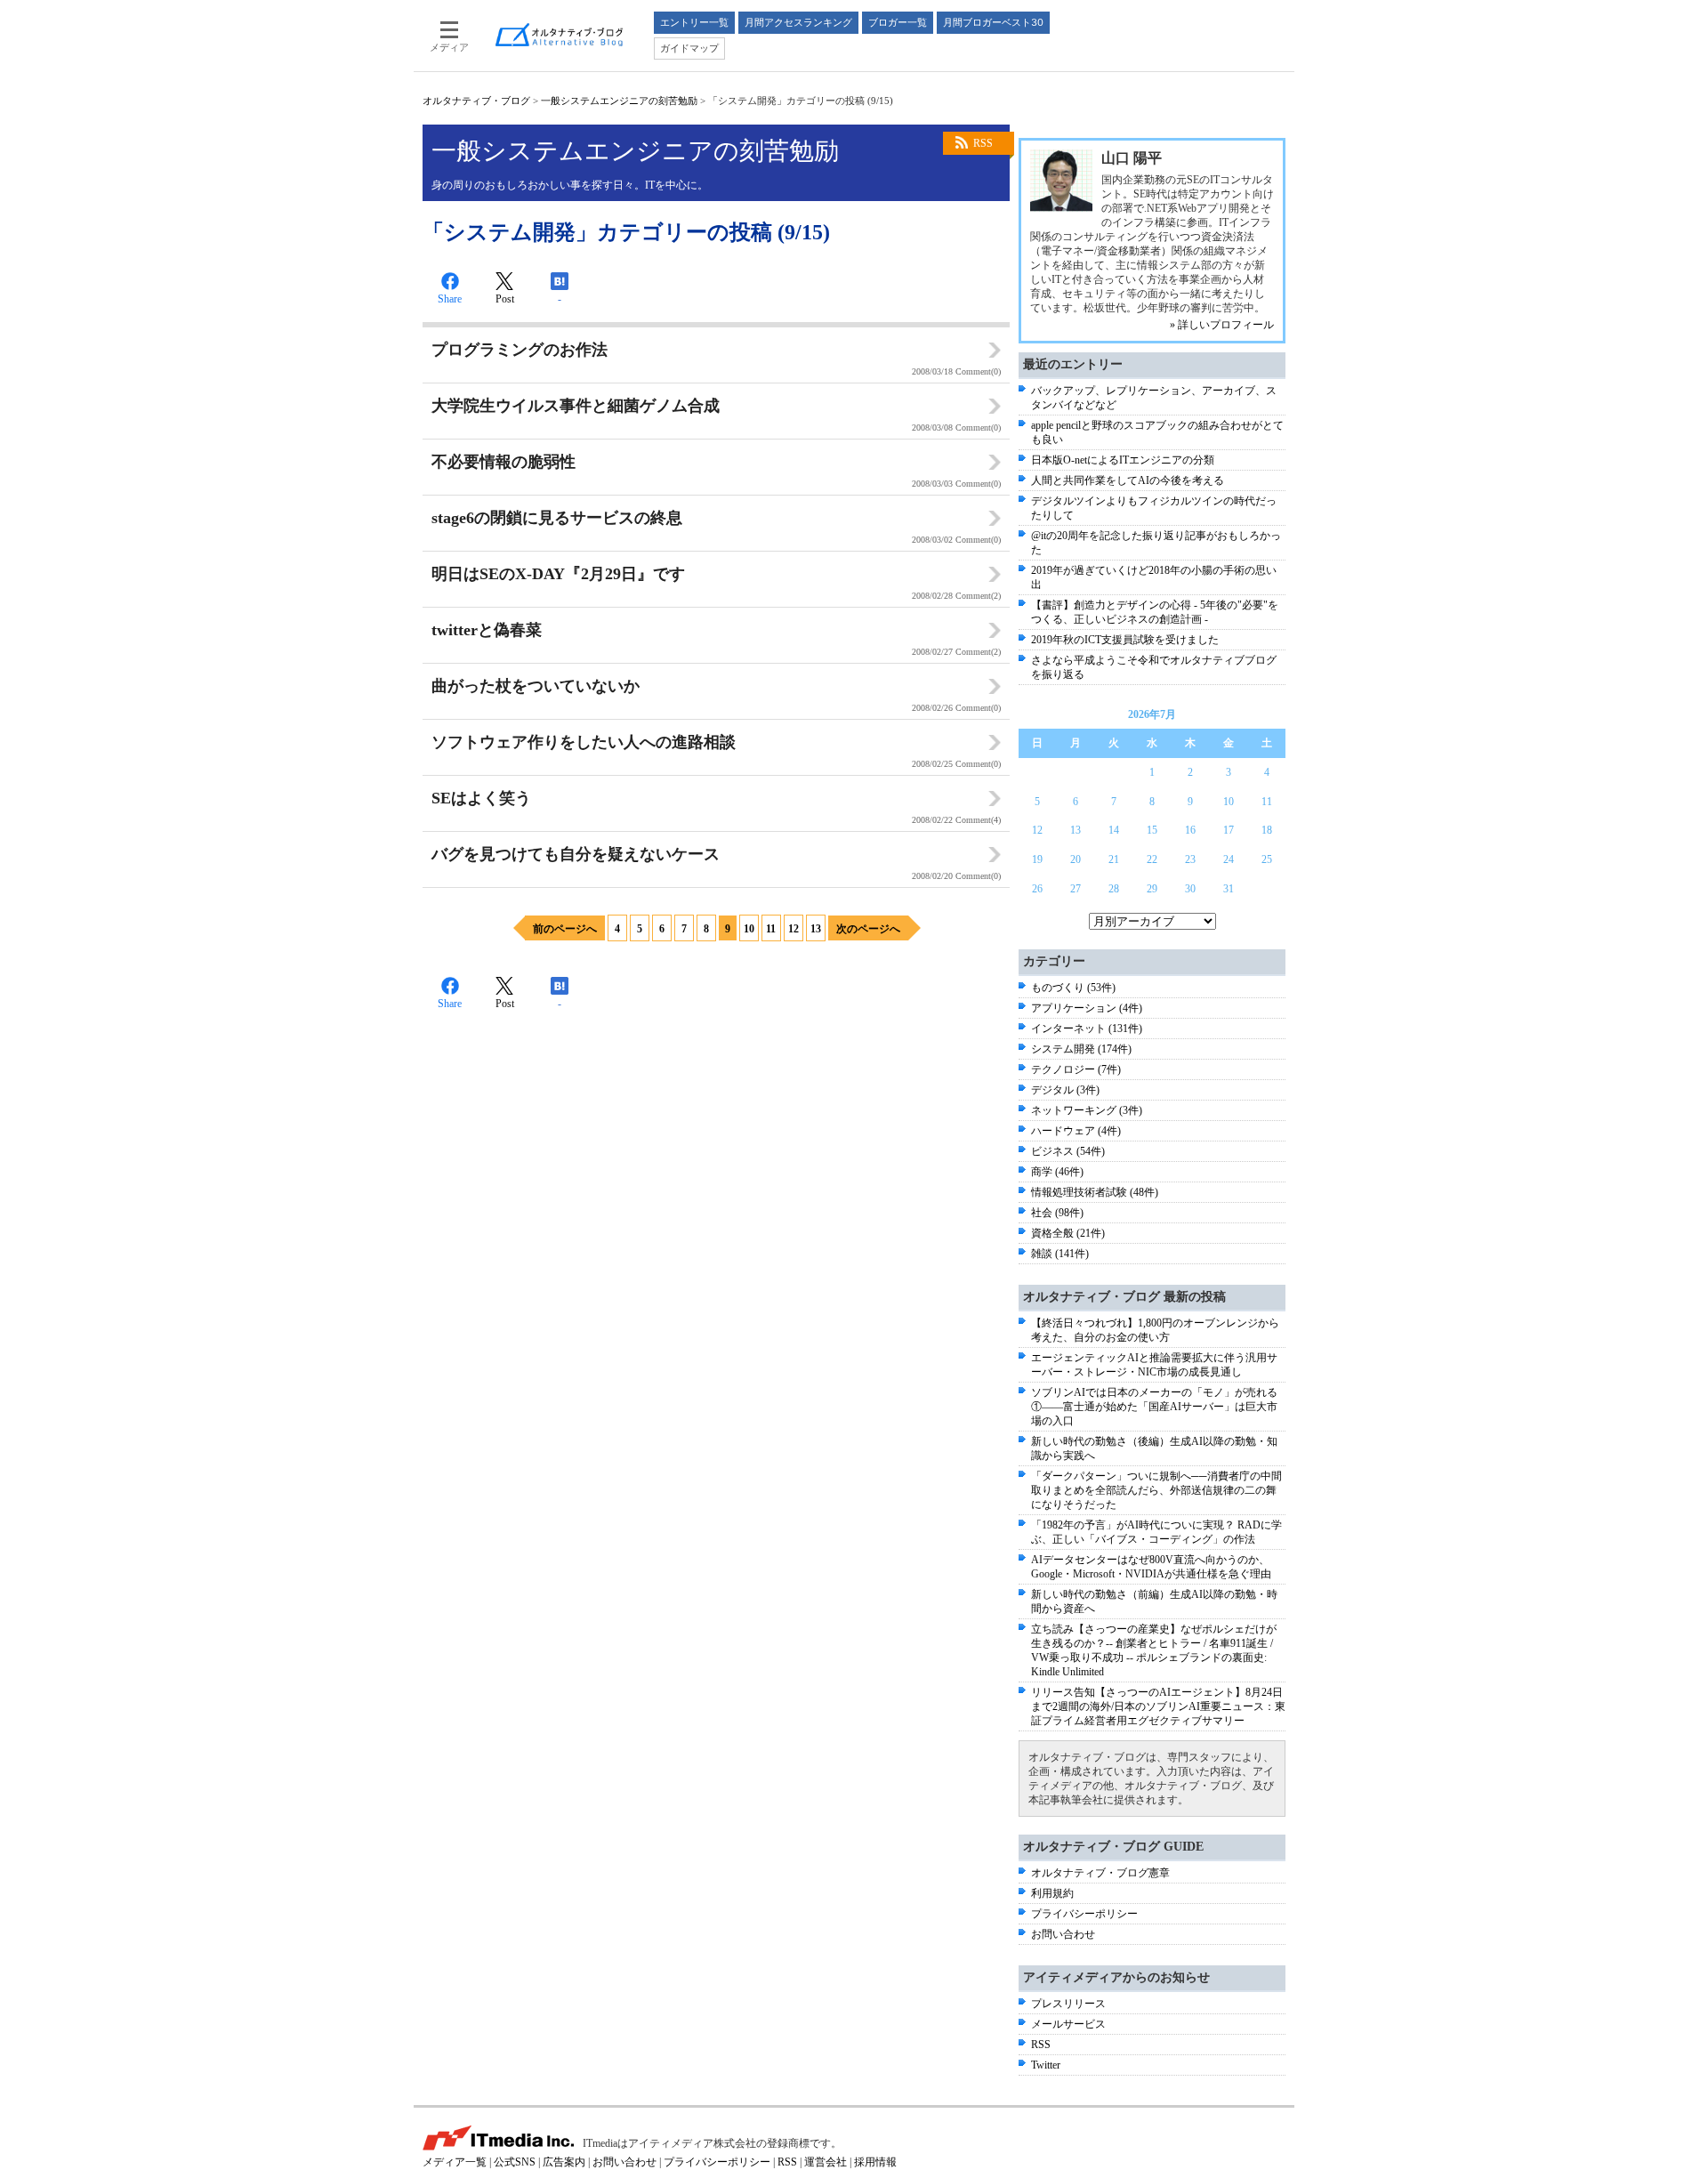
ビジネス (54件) (1068, 1151)
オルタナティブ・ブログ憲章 (1100, 1873)
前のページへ (565, 929)
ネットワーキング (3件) (1087, 1110)
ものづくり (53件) (1073, 988)
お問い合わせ (1063, 1934)
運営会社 (826, 2162)
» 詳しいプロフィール (1222, 325)
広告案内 (564, 2162)
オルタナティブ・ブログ (476, 101)
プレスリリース (1068, 2004)
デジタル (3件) (1065, 1090)
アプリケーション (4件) (1087, 1008)
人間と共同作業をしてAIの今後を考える (1128, 480)
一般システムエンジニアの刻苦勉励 (619, 101)
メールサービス (1068, 2024)
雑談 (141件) (1060, 1254)
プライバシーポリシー (1084, 1914)
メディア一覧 (455, 2162)
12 (794, 929)
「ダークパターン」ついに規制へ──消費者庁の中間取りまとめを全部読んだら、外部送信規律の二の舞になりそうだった (1156, 1490)
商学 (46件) (1057, 1172)
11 (771, 929)
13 (816, 929)
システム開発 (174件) (1081, 1049)
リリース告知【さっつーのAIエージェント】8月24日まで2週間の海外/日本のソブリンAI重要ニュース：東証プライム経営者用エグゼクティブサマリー (1158, 1706)
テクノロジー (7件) (1076, 1069)
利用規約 (1052, 1893)
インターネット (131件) (1087, 1028)
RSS (983, 143)
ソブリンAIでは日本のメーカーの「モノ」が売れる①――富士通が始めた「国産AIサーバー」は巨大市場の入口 (1154, 1407)
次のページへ (868, 929)
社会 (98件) (1057, 1213)
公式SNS (515, 2162)
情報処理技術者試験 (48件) (1095, 1192)
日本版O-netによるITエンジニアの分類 (1123, 460)
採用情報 (875, 2162)
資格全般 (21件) (1068, 1233)
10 (749, 929)
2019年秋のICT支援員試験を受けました (1125, 640)
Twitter (1046, 2065)
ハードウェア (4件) (1076, 1131)
